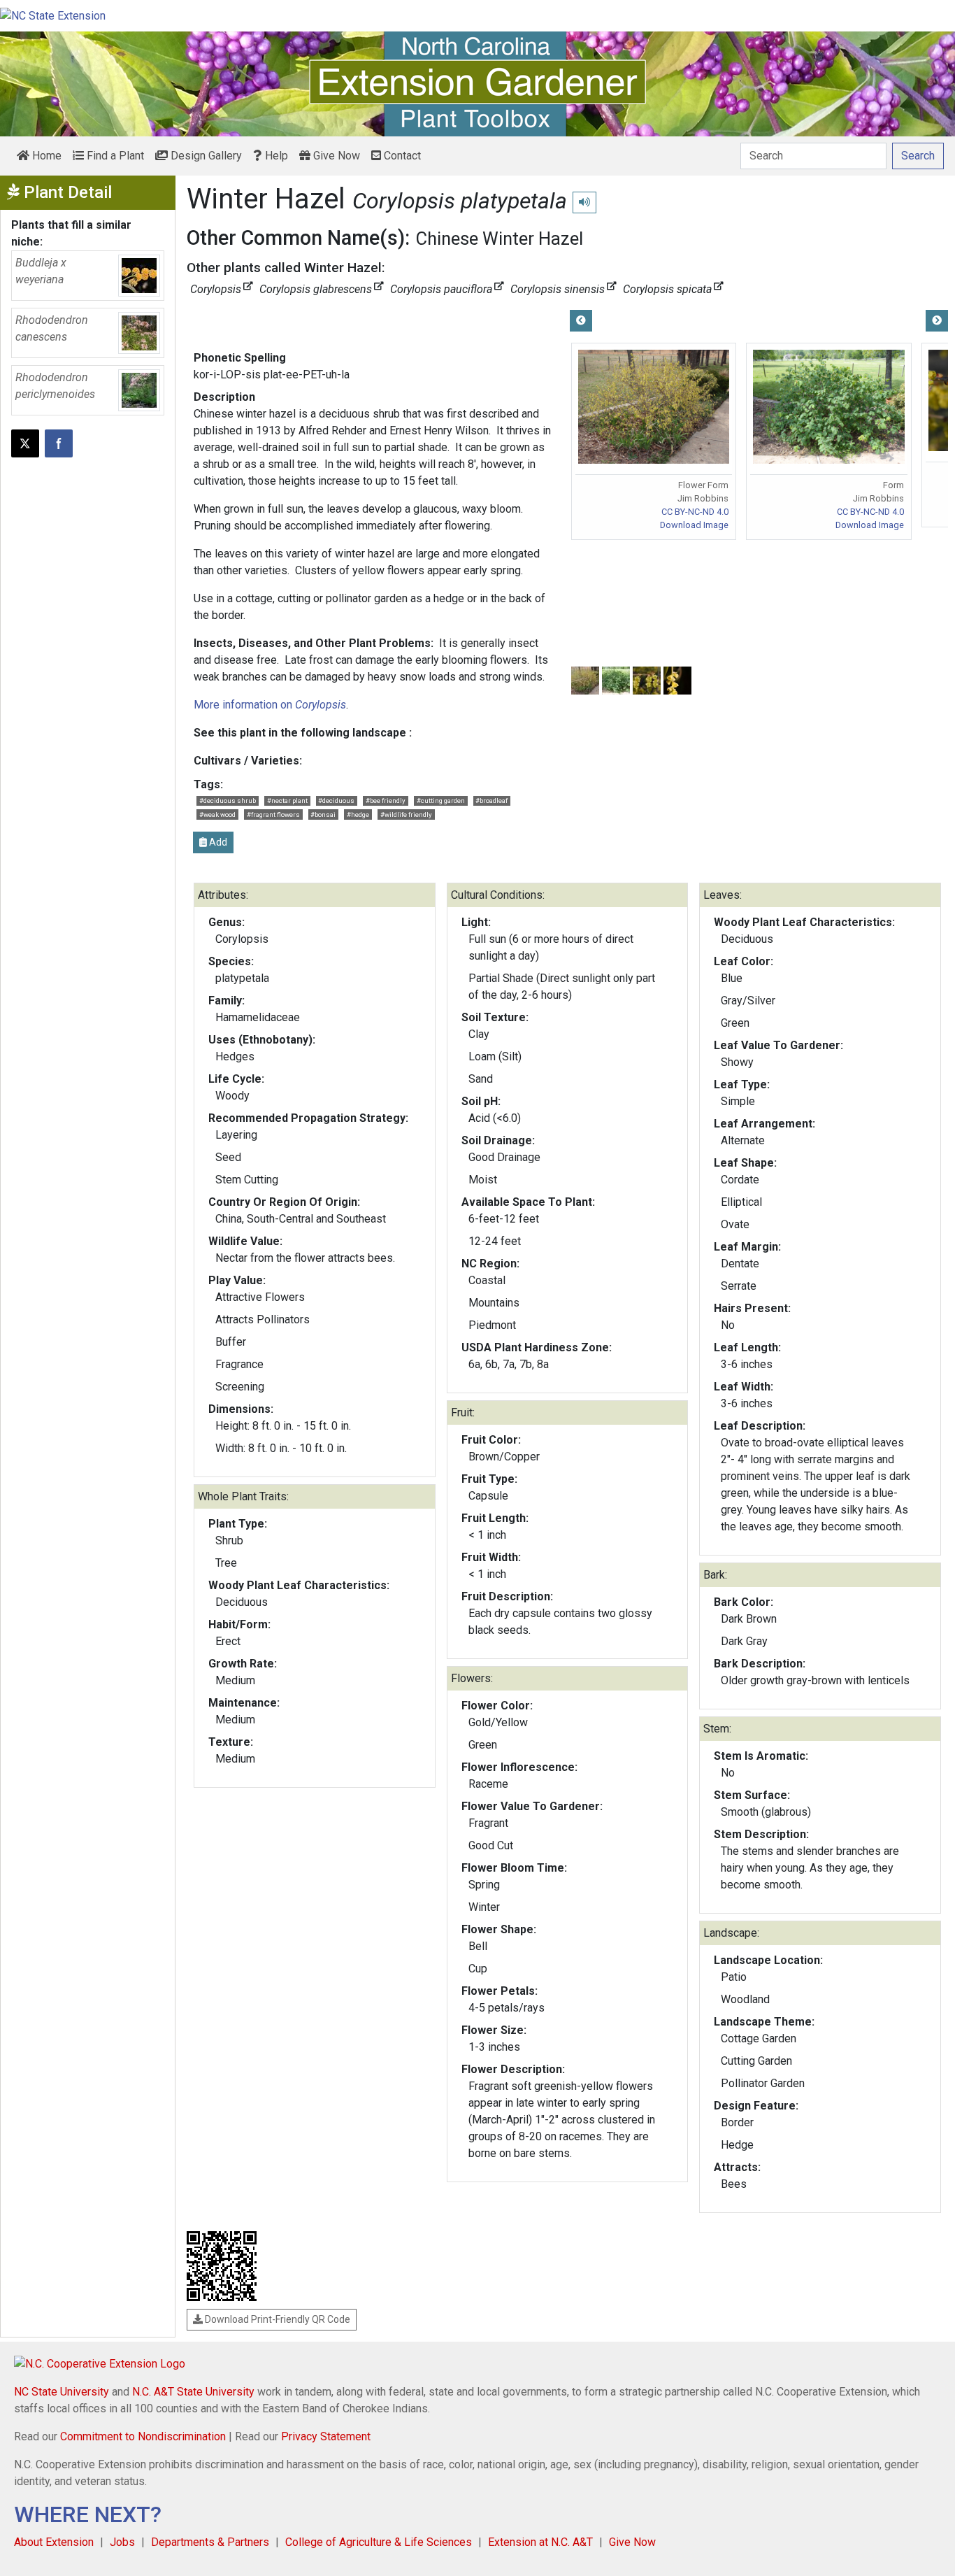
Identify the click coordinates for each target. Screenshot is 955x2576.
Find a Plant (114, 156)
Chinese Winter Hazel (500, 239)
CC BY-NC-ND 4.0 (695, 512)
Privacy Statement (326, 2436)
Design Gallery (205, 156)
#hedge (358, 814)
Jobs (122, 2542)
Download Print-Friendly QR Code (277, 2319)
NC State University (62, 2392)
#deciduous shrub (228, 800)
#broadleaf (491, 800)
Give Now (335, 156)
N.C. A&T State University (193, 2392)
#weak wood (217, 814)
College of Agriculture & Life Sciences (379, 2542)
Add (217, 842)
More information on (270, 705)
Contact (401, 156)
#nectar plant (287, 800)
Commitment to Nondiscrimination (143, 2436)
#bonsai (323, 814)
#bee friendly (386, 800)
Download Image (694, 525)
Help (275, 156)
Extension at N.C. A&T (540, 2542)
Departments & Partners (210, 2542)
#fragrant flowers (273, 814)
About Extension (54, 2542)
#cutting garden (441, 800)
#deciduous (336, 800)
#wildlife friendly (406, 814)
